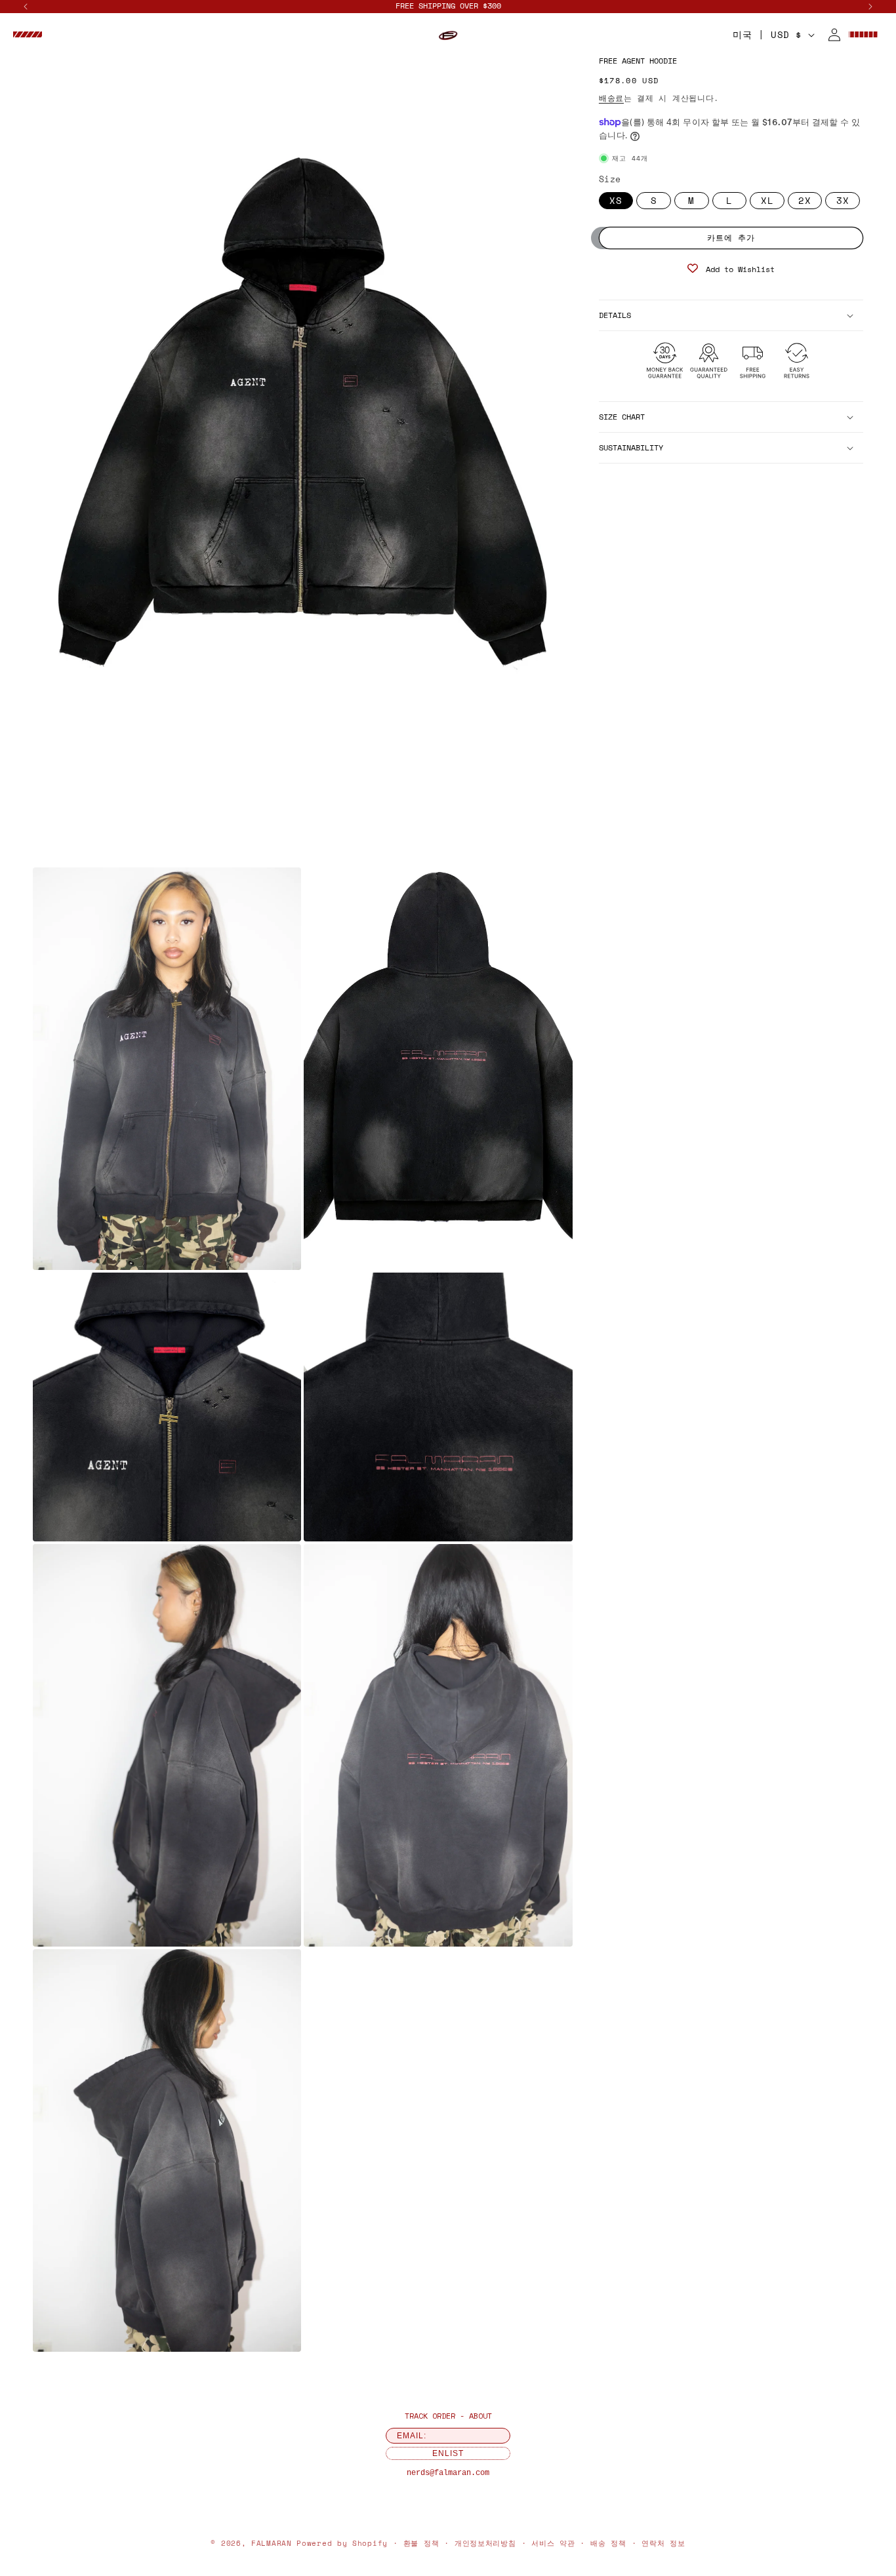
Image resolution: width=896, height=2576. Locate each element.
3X (843, 200)
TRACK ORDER (430, 2416)
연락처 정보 (663, 2543)
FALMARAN (272, 2543)
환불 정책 (421, 2543)
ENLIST (448, 2453)
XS (616, 200)
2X (805, 200)
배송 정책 (608, 2543)
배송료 (611, 98)
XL (767, 200)
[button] (28, 35)
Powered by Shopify (342, 2543)
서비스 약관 (553, 2543)
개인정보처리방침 (485, 2543)
